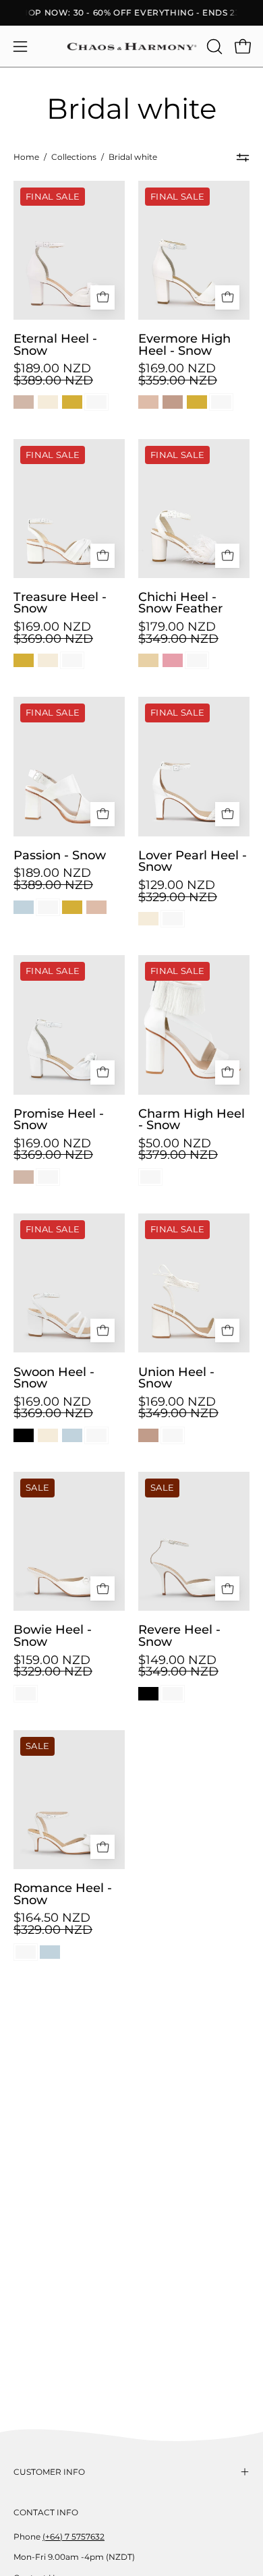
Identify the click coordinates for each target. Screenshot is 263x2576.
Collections (74, 157)
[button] (213, 47)
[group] (131, 13)
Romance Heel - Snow (63, 1894)
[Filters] (243, 158)
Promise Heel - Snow (59, 1119)
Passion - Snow (60, 855)
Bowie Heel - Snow (53, 1635)
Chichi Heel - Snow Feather (180, 603)
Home (26, 157)
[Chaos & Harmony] (132, 47)
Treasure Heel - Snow (60, 603)
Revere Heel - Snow (179, 1635)
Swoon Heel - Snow (54, 1378)
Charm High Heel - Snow (192, 1119)
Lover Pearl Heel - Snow (193, 861)
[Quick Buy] (103, 297)
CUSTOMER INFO (49, 2472)
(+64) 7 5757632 (74, 2537)
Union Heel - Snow (176, 1378)
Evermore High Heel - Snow (184, 344)
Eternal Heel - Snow (55, 344)
